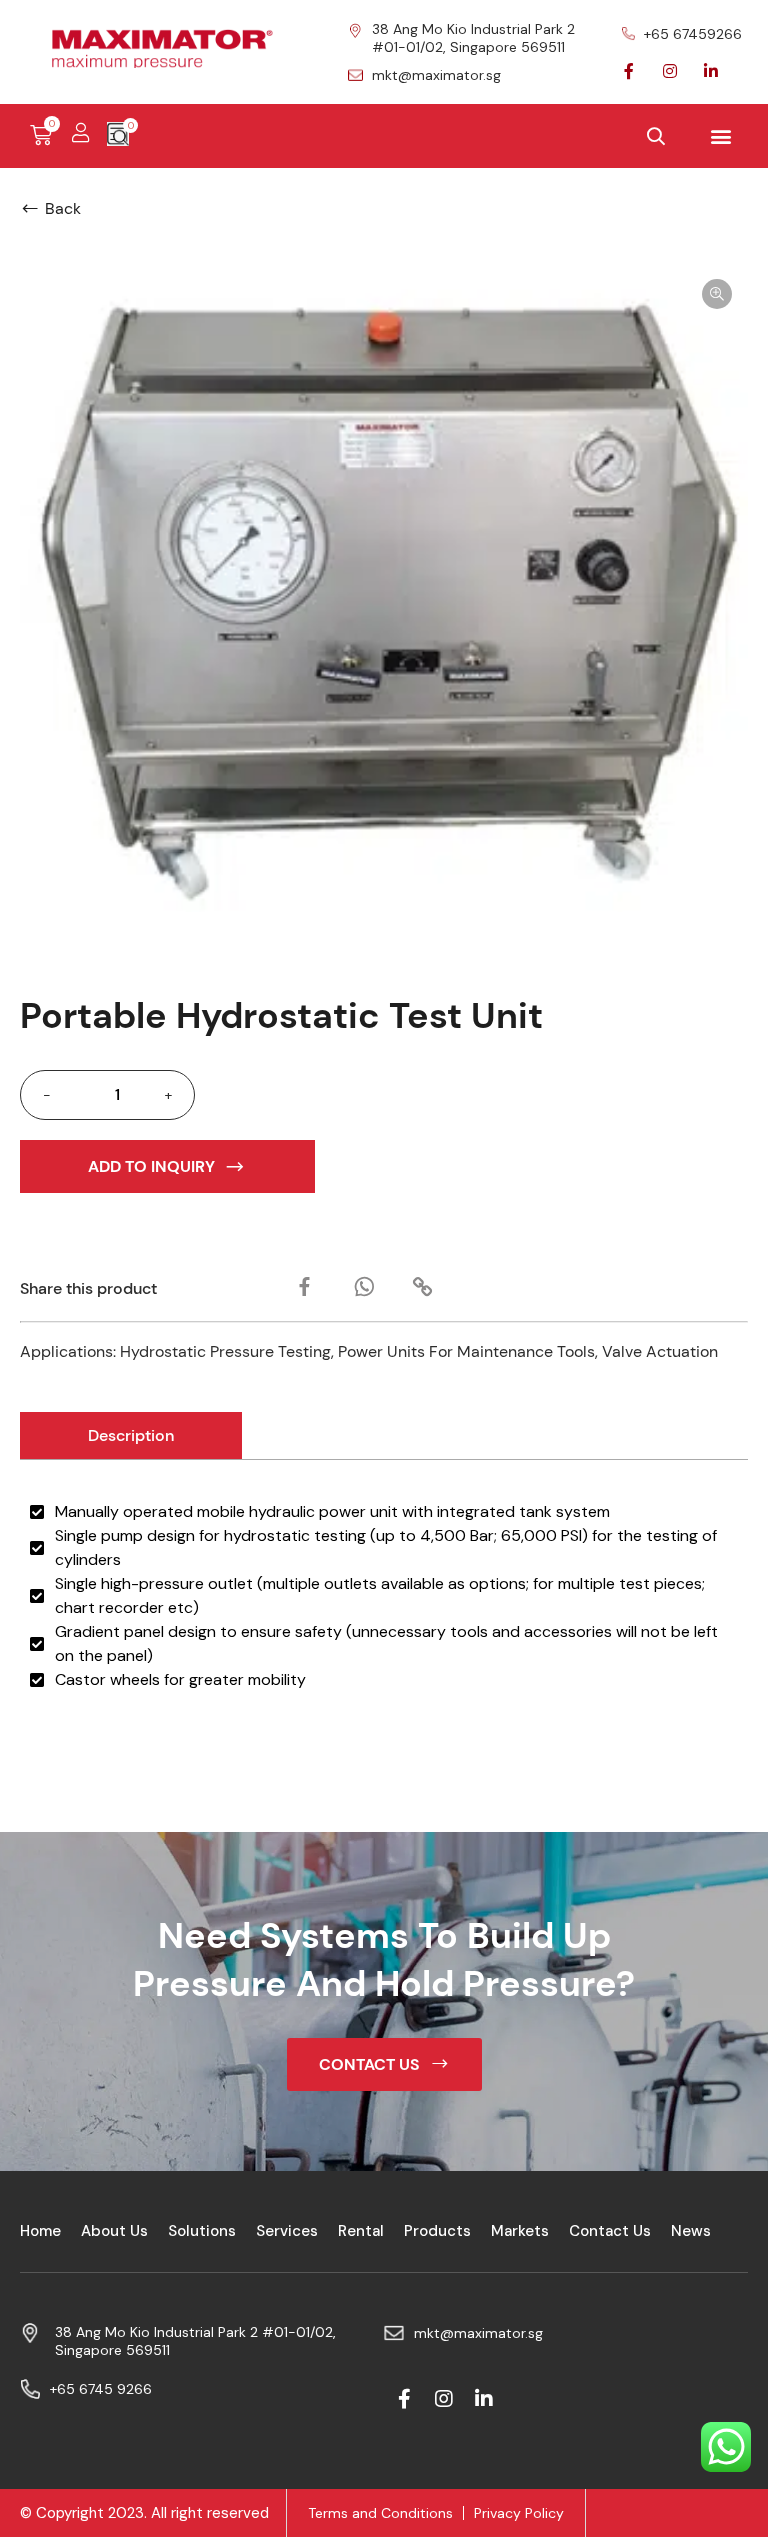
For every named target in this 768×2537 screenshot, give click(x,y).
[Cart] (51, 135)
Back (63, 208)
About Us (114, 2231)
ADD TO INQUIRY (151, 1166)
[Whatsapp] (363, 1286)
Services (287, 2231)
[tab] (131, 1435)
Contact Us (610, 2231)
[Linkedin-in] (711, 71)
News (691, 2231)
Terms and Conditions (380, 2513)
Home (40, 2231)
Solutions (202, 2231)
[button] (721, 136)
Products (437, 2231)
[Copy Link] (422, 1286)
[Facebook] (304, 1286)
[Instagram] (670, 71)
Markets (520, 2231)
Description (131, 1435)
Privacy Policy (519, 2513)
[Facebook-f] (629, 71)
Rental (361, 2231)
